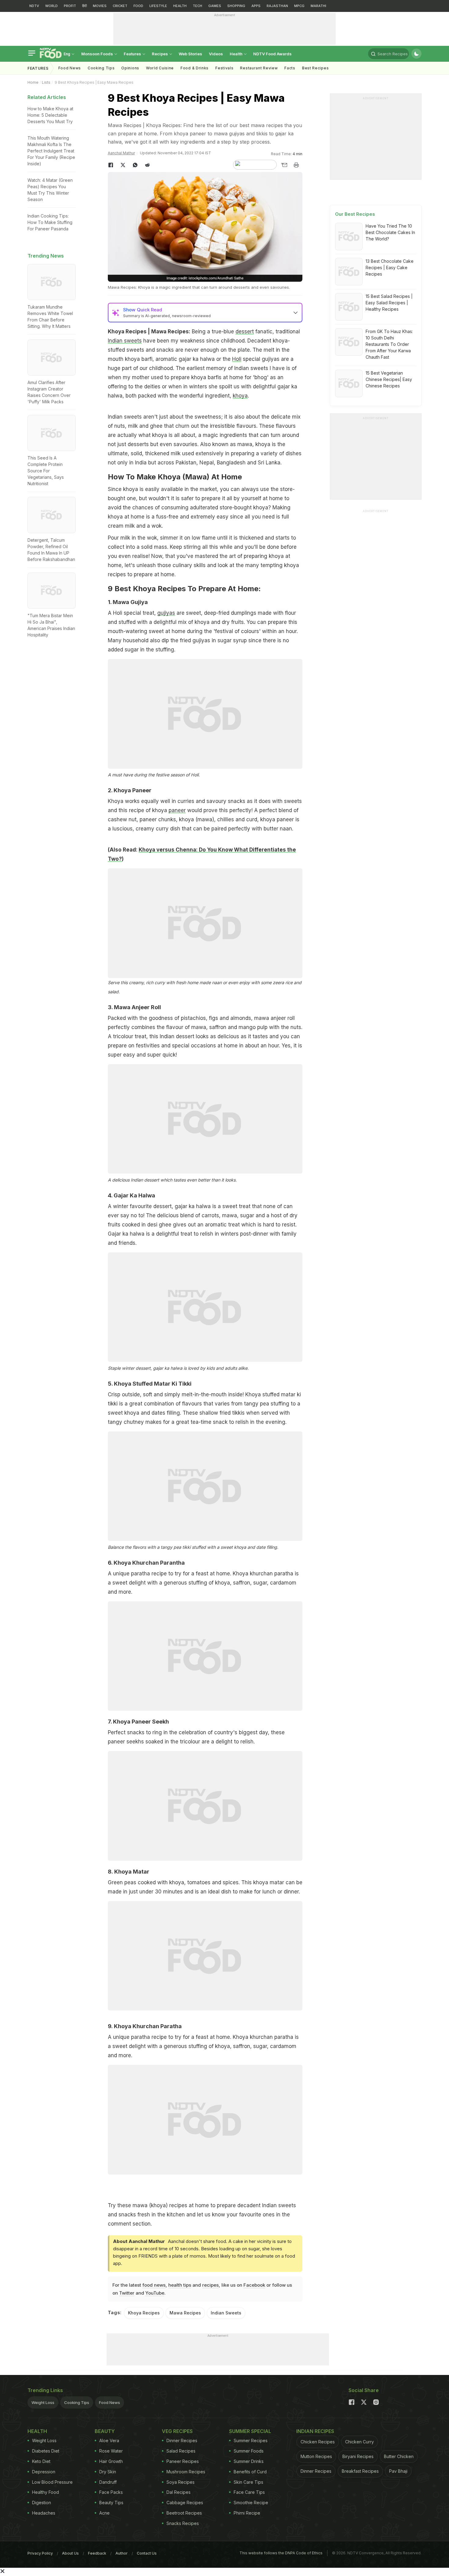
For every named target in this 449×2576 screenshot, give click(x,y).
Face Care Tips (249, 2492)
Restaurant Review (259, 68)
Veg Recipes (177, 2431)
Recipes (160, 54)
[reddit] (148, 165)
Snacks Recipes (183, 2523)
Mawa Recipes (185, 2313)
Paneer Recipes (183, 2461)
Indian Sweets (226, 2313)
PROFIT (70, 6)
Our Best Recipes (355, 214)
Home (33, 82)
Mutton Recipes (316, 2456)
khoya (240, 396)
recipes (210, 2285)
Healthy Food (46, 2492)
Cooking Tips (77, 2402)
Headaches (44, 2513)
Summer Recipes (251, 2440)
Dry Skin (108, 2472)
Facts (290, 68)
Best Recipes (315, 68)
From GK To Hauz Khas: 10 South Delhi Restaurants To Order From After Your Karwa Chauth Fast (389, 344)
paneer (177, 810)
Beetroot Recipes (184, 2513)
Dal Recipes (179, 2492)
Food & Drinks (195, 68)
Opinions (130, 68)
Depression (44, 2472)
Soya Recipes (181, 2482)
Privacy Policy (40, 2553)
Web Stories (190, 54)
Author (122, 2553)
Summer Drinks (249, 2461)
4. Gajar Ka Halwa (131, 1195)
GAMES (215, 6)
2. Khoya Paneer (130, 790)
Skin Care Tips (248, 2482)
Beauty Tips (111, 2503)
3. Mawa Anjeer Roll (134, 1007)
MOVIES (100, 6)
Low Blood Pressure (52, 2482)
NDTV (34, 6)
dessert (245, 332)
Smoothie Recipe (251, 2503)
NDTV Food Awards (272, 54)
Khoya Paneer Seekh (141, 1722)
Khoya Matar (132, 1872)
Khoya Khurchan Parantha (149, 1563)
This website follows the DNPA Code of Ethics (281, 2553)
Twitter (127, 2293)
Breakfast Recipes (360, 2471)
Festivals (224, 68)
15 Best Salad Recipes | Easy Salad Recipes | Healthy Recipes (389, 303)
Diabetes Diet (46, 2451)
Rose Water (111, 2451)
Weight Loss (43, 2402)
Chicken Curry (360, 2442)
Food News (70, 68)
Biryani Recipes (358, 2456)
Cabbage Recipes (185, 2503)
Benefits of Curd (250, 2472)
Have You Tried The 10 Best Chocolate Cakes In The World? (390, 232)
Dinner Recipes (182, 2440)
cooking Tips (101, 68)
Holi (237, 359)
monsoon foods (98, 54)
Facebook (254, 2285)
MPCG (299, 6)
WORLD (51, 6)
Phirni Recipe (247, 2513)
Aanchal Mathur (121, 153)
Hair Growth (111, 2461)
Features (133, 54)
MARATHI (318, 6)
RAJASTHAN (277, 6)
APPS (256, 6)
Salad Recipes (181, 2451)
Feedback (97, 2553)
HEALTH (180, 6)
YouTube (155, 2293)
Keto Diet (41, 2461)
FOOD (138, 6)
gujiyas (166, 613)
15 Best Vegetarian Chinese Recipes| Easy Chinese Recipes (389, 379)
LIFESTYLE (158, 6)
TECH (197, 6)
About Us (70, 2553)
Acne (104, 2513)
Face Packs (111, 2492)
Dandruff (108, 2482)
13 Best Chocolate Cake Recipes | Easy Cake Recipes (390, 267)
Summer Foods (249, 2451)
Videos (216, 54)
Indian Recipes (315, 2431)
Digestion (42, 2503)
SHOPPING (236, 6)
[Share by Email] (284, 165)
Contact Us (147, 2553)
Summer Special (250, 2431)
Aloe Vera (109, 2440)
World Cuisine (160, 68)
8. (111, 1872)
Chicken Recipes (318, 2442)
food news (154, 2285)
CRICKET (120, 6)
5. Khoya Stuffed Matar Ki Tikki (150, 1384)
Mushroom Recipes (186, 2472)
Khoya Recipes (144, 2313)
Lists (46, 82)
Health (237, 54)
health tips (180, 2285)
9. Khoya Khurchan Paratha (145, 2026)
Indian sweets (125, 341)
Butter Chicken (399, 2456)
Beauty (105, 2431)
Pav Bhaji (398, 2471)
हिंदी (84, 6)
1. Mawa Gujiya (128, 602)
